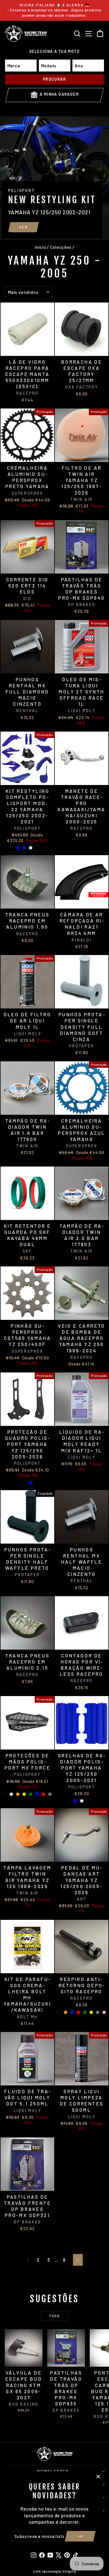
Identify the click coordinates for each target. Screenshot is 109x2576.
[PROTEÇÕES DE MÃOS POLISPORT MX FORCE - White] (11, 1794)
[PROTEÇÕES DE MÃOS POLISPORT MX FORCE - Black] (5, 1794)
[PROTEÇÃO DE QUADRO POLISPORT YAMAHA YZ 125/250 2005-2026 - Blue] (31, 1483)
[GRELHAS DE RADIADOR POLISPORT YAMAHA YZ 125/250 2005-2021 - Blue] (75, 1801)
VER (23, 227)
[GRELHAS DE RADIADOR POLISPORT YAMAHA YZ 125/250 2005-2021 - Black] (88, 1801)
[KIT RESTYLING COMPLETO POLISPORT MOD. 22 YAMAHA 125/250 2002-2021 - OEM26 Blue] (18, 848)
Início (40, 247)
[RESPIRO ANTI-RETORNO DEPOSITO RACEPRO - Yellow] (91, 2012)
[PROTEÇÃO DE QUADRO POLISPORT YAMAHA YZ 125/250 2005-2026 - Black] (24, 1483)
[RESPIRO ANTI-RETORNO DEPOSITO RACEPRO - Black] (59, 2012)
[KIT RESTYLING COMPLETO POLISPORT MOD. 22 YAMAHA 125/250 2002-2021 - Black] (37, 848)
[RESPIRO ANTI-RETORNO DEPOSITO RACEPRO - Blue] (72, 2012)
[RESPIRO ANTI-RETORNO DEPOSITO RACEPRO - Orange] (66, 2012)
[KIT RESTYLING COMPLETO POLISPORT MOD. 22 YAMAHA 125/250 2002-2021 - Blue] (24, 848)
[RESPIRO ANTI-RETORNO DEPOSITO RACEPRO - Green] (85, 2012)
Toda (55, 2316)
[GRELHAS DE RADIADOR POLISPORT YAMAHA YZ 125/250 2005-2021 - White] (82, 1801)
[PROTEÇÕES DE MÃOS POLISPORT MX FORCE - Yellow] (24, 1794)
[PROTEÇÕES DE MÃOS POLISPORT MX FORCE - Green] (31, 1794)
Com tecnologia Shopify (54, 2571)
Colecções (61, 247)
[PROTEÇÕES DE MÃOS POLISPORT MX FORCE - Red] (43, 1794)
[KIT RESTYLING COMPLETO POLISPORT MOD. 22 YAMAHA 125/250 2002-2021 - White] (31, 848)
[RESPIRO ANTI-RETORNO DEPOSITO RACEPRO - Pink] (104, 2012)
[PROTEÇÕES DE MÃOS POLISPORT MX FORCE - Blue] (37, 1794)
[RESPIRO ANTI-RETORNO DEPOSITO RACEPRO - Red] (78, 2012)
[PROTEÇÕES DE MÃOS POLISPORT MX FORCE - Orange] (18, 1794)
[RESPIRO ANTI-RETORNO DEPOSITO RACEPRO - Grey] (98, 2012)
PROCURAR (54, 79)
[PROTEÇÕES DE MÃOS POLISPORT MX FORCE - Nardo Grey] (50, 1794)
